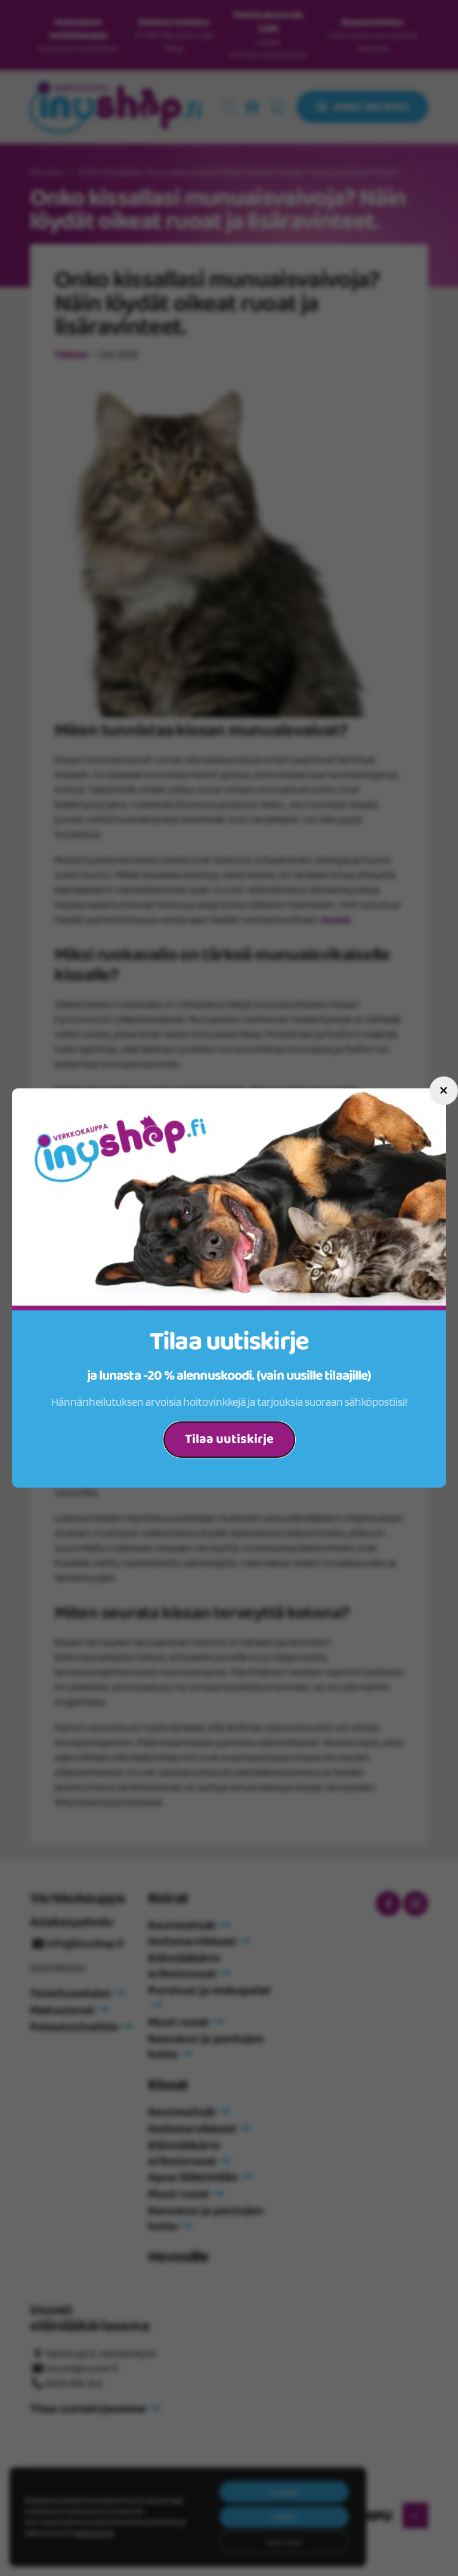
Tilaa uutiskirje (229, 1439)
